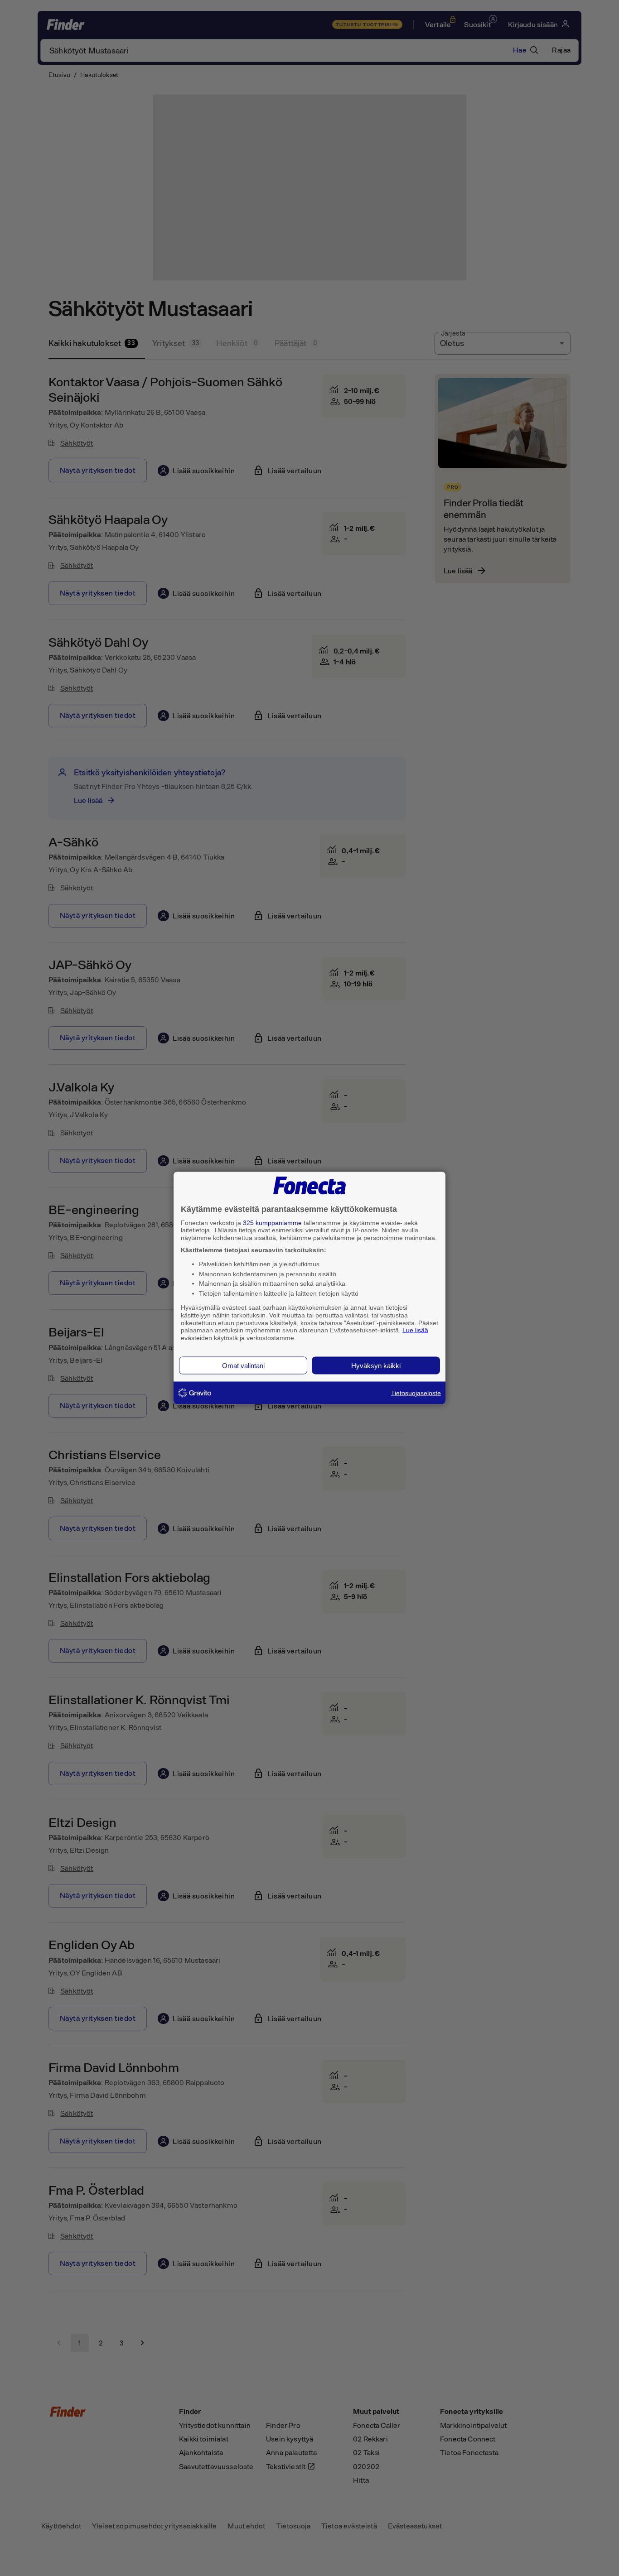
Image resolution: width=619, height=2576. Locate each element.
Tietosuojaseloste (416, 1393)
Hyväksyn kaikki (376, 1365)
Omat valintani (243, 1365)
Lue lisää (415, 1330)
